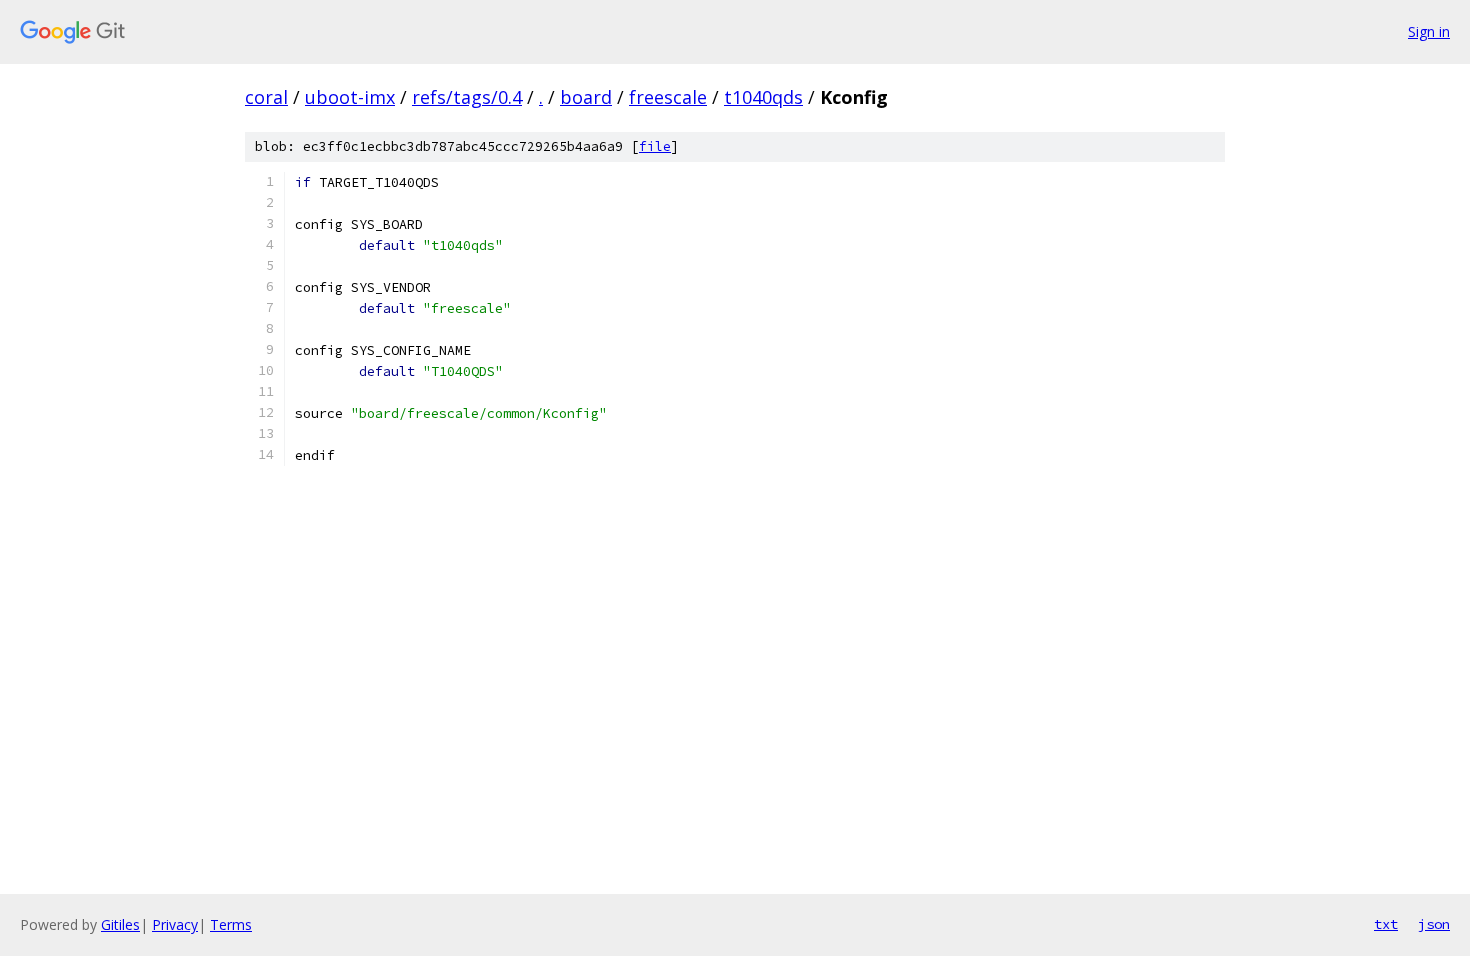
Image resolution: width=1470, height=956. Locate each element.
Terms (231, 924)
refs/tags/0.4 (467, 97)
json (1434, 924)
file (655, 146)
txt (1386, 924)
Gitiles (120, 924)
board (586, 97)
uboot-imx (350, 97)
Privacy (175, 924)
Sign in (1429, 31)
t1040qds (763, 97)
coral (266, 97)
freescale (668, 97)
